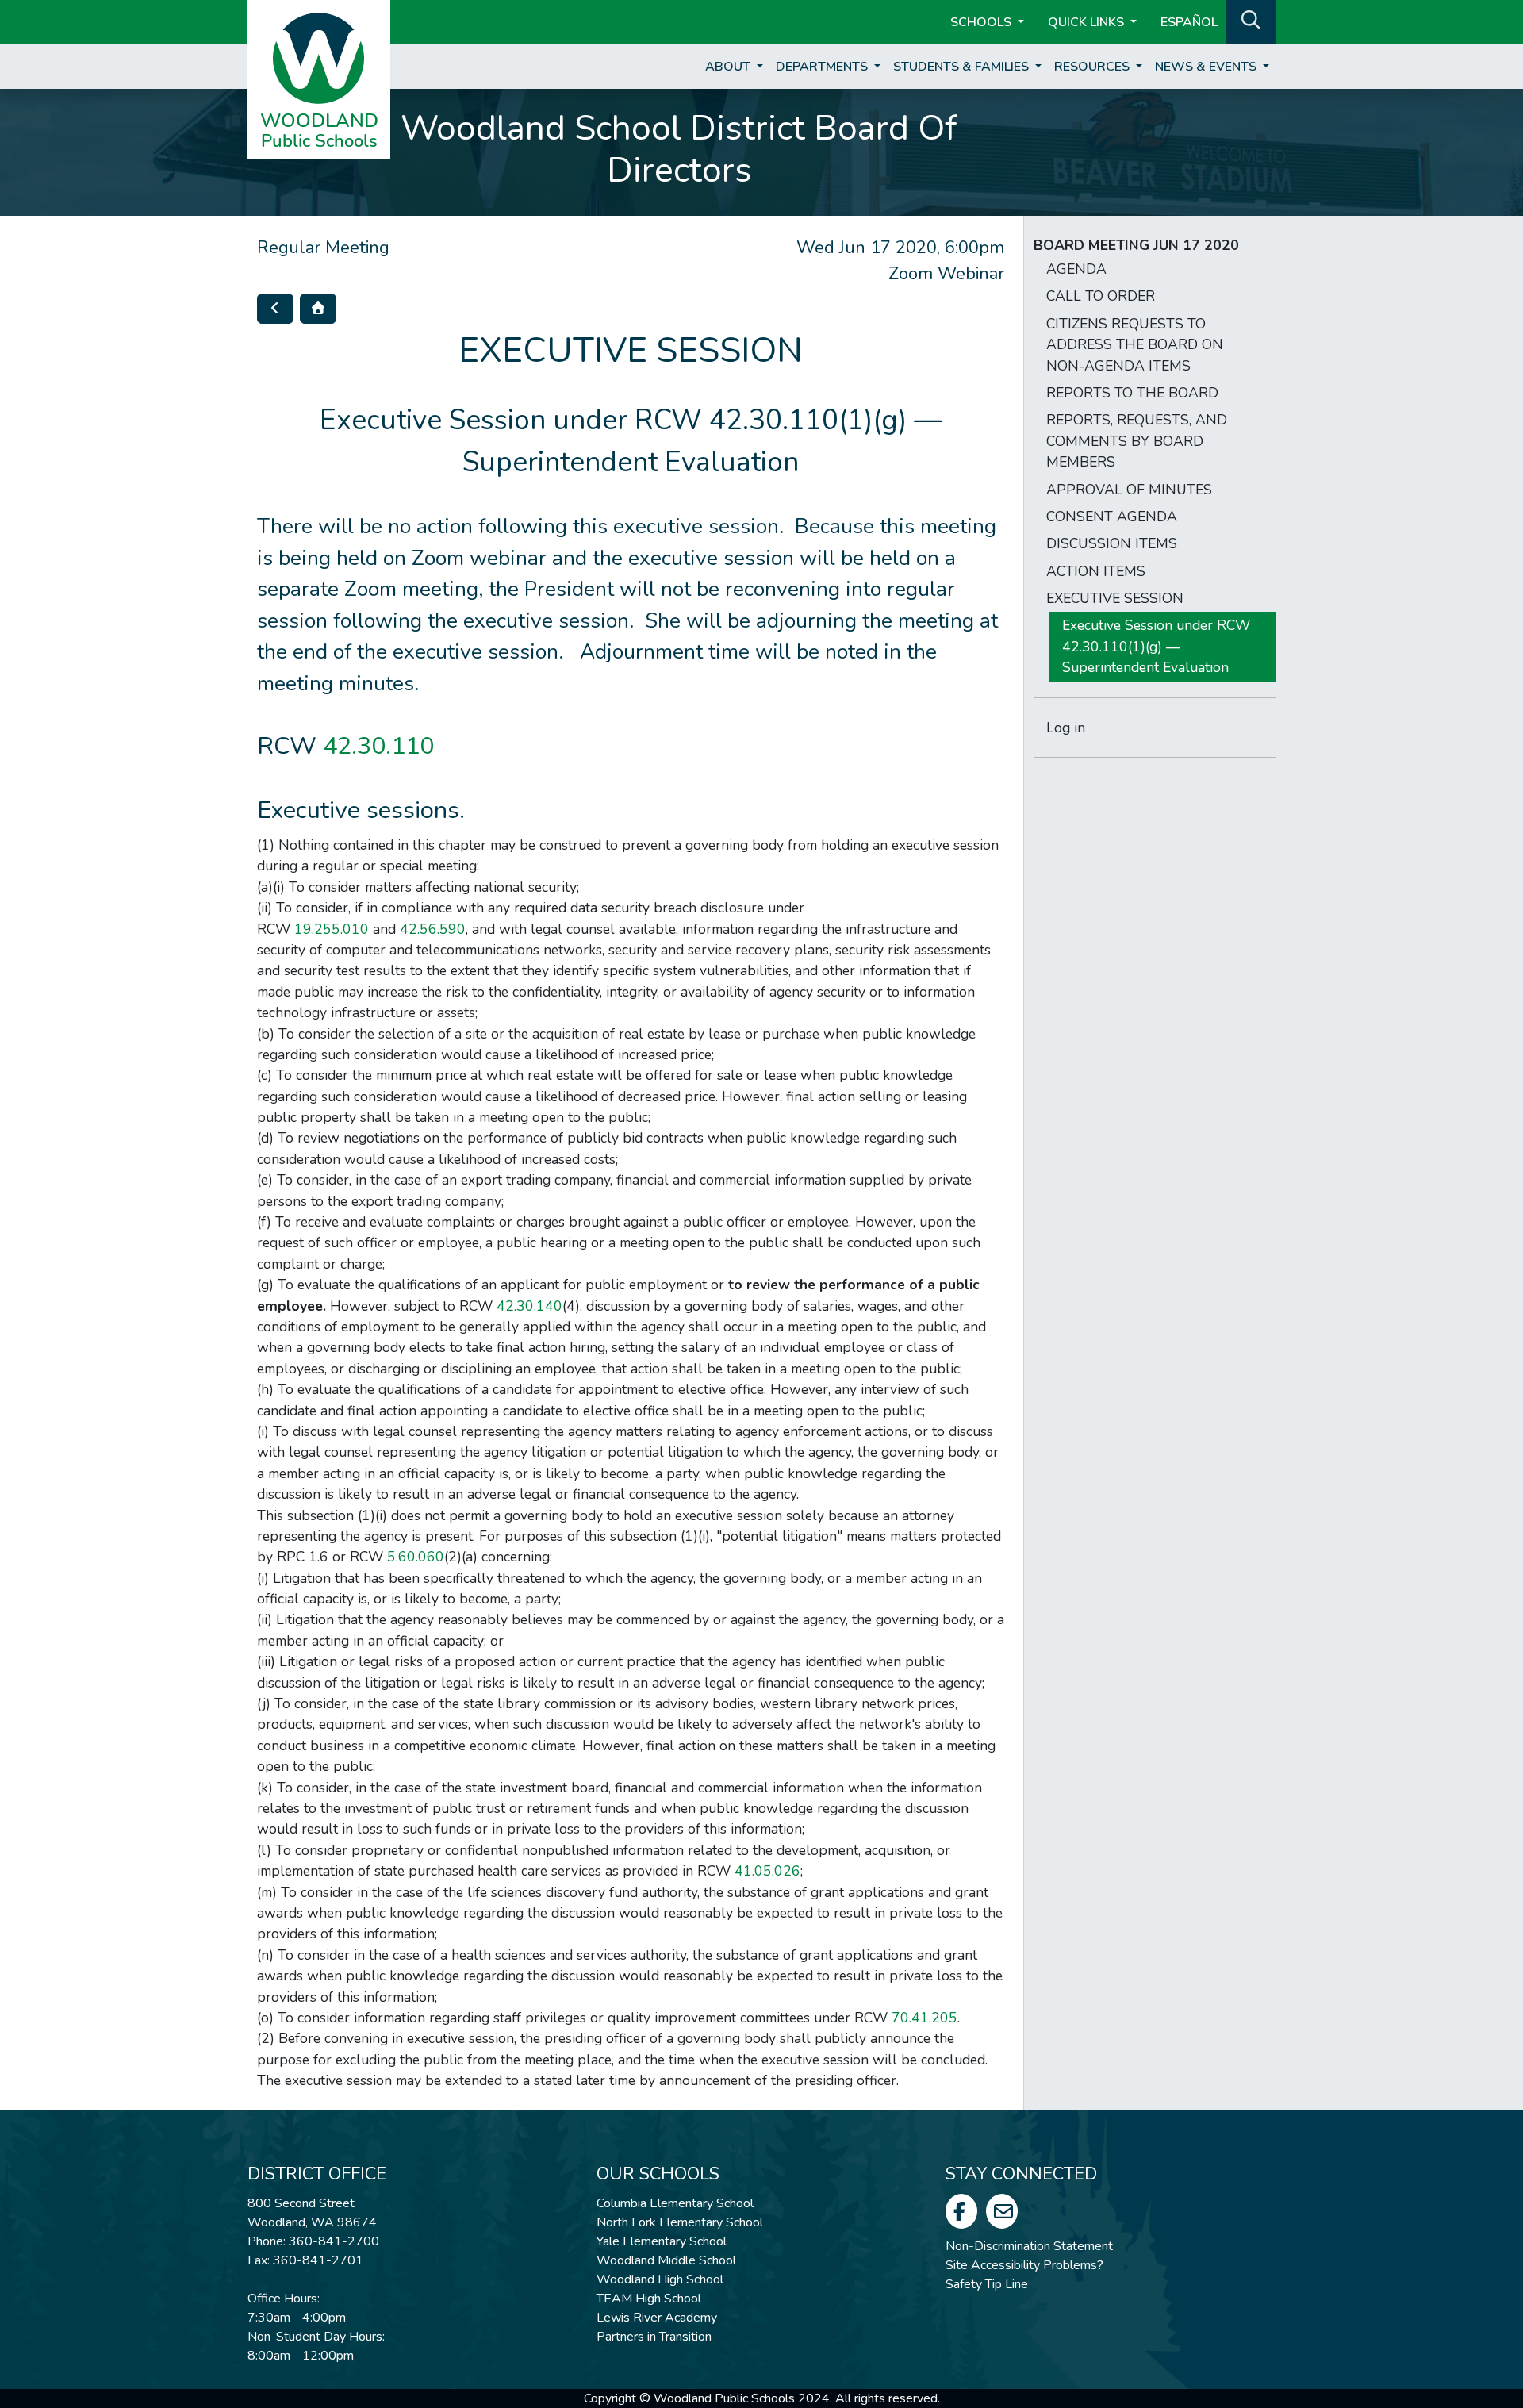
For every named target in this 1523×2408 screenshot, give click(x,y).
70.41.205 (925, 2018)
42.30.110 (378, 746)
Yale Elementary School (662, 2241)
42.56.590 (433, 929)
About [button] (729, 67)
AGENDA (1076, 269)
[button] (1251, 21)
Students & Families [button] (963, 67)
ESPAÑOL (1189, 22)
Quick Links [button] (1088, 22)
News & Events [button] (1207, 67)
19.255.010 (332, 929)
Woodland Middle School (666, 2260)
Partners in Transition (654, 2337)
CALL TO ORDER (1101, 296)
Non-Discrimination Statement (1029, 2246)
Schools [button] (982, 22)
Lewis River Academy (657, 2318)
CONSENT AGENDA (1112, 517)
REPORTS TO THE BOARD (1132, 393)
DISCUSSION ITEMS (1112, 543)
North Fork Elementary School (680, 2222)
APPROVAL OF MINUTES (1129, 490)
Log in (1066, 728)
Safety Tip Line (987, 2284)
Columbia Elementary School (675, 2203)
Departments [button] (823, 67)
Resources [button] (1093, 67)
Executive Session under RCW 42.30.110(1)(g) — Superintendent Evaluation (1156, 646)
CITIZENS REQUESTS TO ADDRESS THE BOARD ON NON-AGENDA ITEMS (1135, 345)
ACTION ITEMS (1096, 571)
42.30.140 (529, 1306)
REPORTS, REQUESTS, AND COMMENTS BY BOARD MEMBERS (1137, 441)
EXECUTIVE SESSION (1115, 598)
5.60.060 (416, 1557)
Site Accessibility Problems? (1024, 2265)
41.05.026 (767, 1871)
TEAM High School (649, 2299)
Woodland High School (660, 2279)
